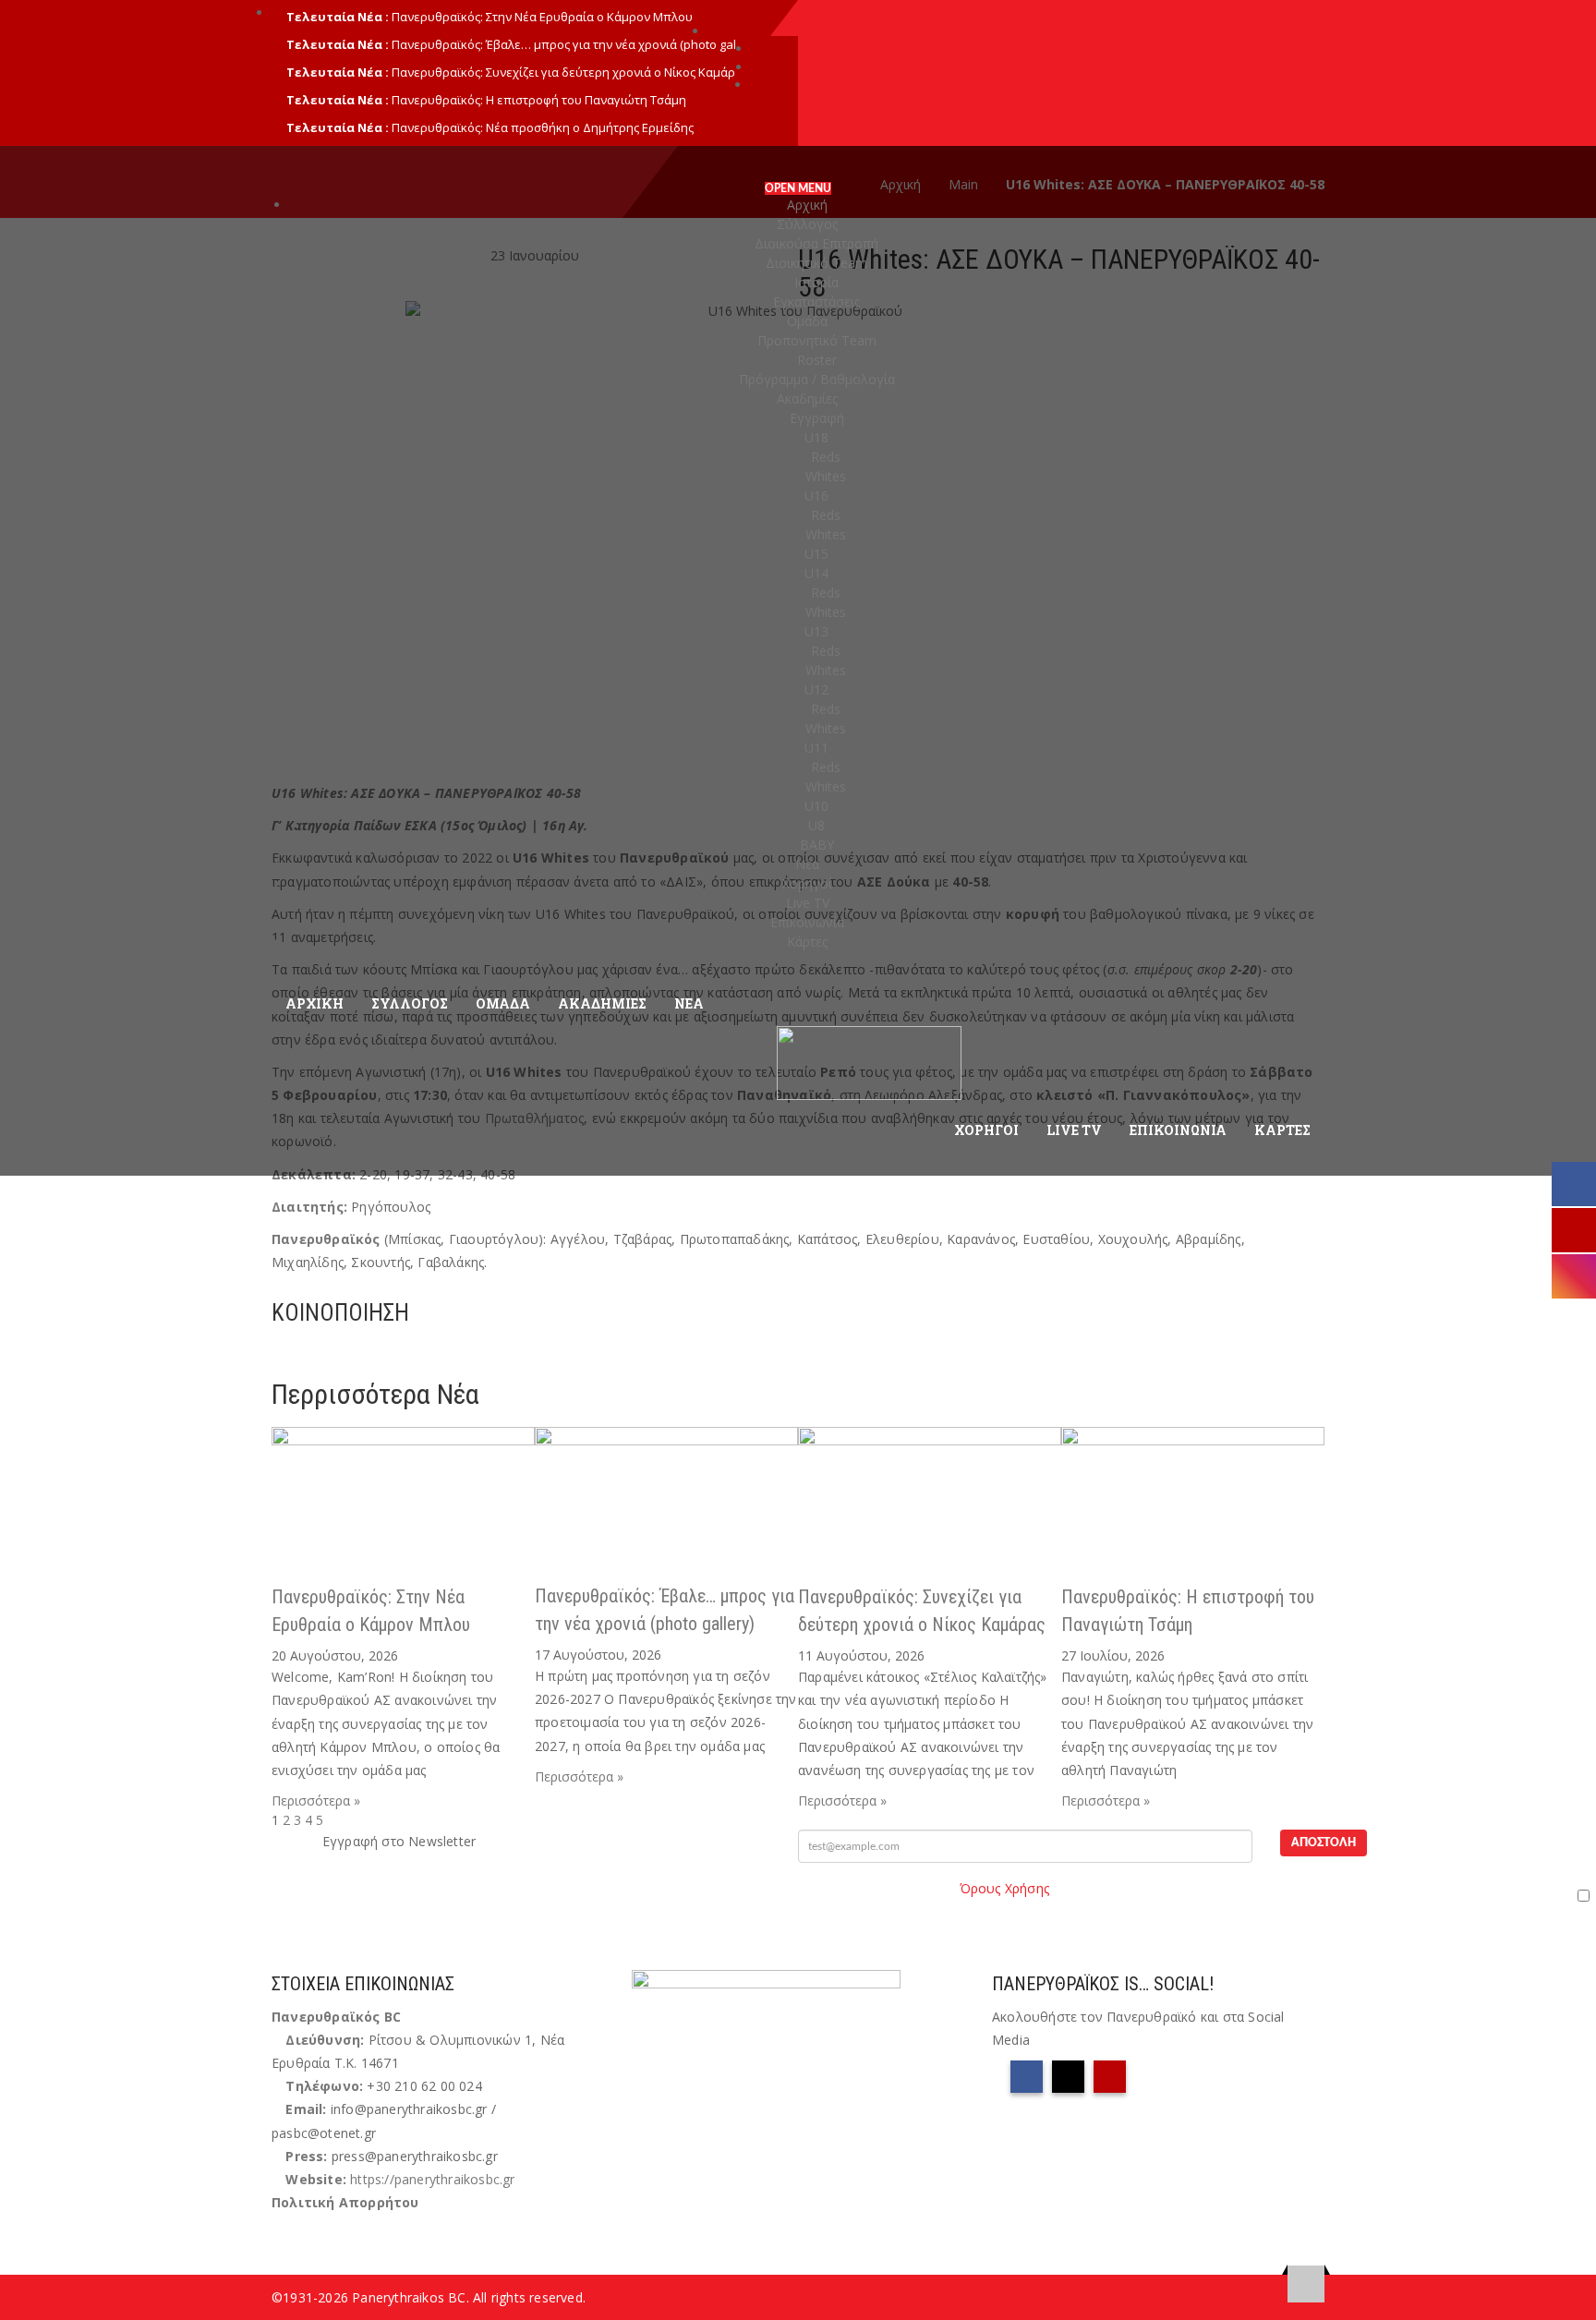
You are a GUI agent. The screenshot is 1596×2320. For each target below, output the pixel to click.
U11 (816, 748)
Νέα (807, 864)
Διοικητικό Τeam (816, 263)
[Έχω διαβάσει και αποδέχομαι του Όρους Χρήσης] (1197, 1895)
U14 (816, 573)
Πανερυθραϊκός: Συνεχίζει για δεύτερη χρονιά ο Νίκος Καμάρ (563, 72)
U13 (816, 631)
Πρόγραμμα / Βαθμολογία (817, 379)
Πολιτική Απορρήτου (345, 2202)
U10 (816, 806)
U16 (816, 495)
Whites (826, 476)
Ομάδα (807, 321)
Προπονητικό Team (817, 340)
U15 (816, 554)
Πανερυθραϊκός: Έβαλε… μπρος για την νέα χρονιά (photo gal (564, 44)
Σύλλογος (807, 224)
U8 (816, 825)
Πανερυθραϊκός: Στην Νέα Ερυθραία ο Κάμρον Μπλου (542, 17)
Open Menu (798, 188)
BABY (817, 845)
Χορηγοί (807, 883)
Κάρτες (807, 942)
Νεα (689, 1003)
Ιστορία (816, 282)
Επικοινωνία (807, 922)
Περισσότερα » (316, 1800)
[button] (277, 1353)
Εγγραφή (817, 418)
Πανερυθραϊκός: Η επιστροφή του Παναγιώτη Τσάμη (539, 100)
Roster (817, 360)
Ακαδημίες (807, 399)
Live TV (808, 903)
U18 (816, 437)
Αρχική (807, 205)
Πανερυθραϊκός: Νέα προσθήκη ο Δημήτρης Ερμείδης (543, 127)
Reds (826, 457)
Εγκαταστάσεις (816, 302)
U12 (816, 689)
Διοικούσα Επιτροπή (816, 243)
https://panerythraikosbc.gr (432, 2179)
